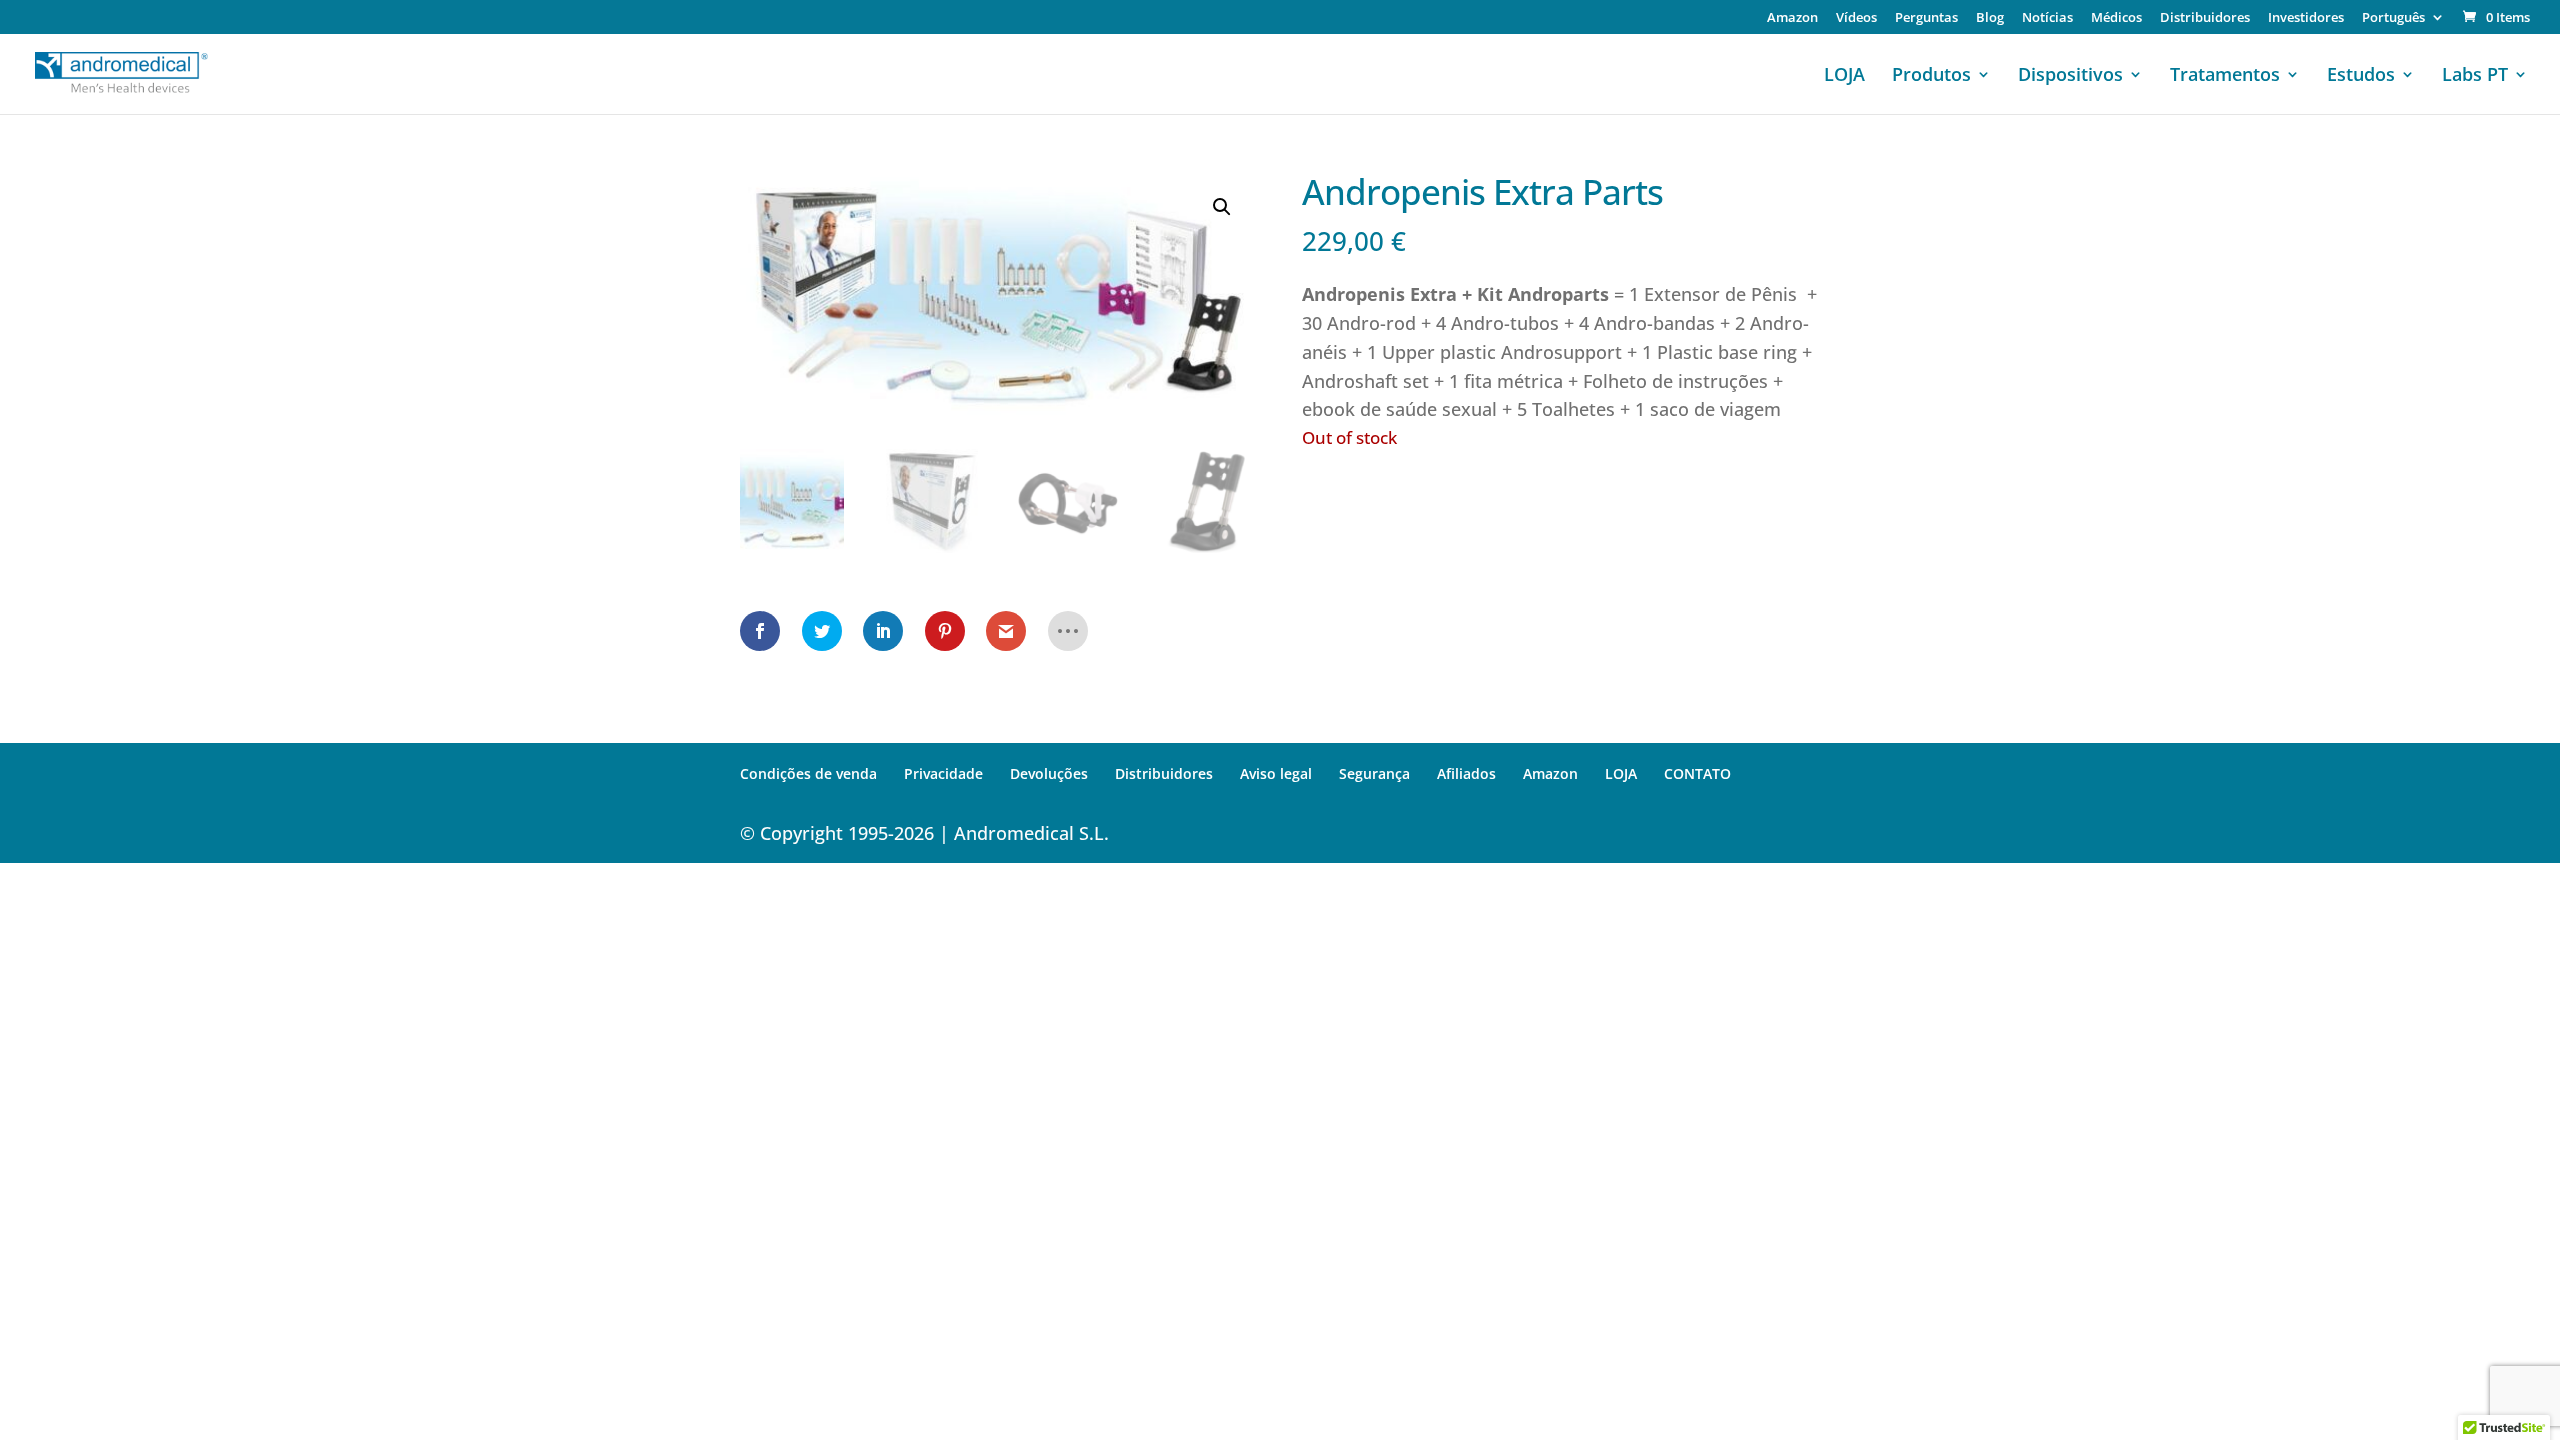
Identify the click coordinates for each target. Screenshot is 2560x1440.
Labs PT (2475, 76)
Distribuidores (2205, 18)
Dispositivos (2070, 76)
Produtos (1931, 76)
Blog (1990, 18)
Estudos (2361, 76)
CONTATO (1697, 773)
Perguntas (1926, 18)
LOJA (1844, 76)
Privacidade (943, 773)
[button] (1222, 207)
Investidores (2306, 18)
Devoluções (1049, 773)
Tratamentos (2225, 76)
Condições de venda (808, 773)
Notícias (2047, 18)
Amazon (1792, 18)
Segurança (1374, 773)
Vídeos (1856, 18)
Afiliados (1466, 773)
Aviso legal (1276, 773)
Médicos (2116, 18)
